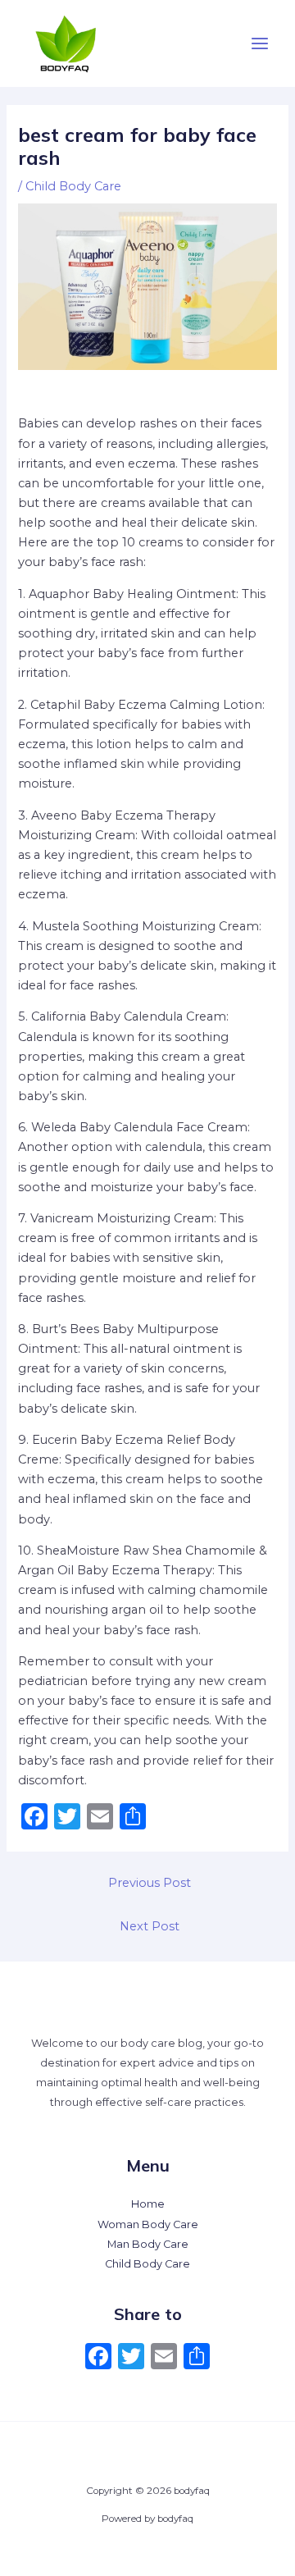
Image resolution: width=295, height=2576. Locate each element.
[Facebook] (98, 2358)
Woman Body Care (148, 2224)
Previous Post (150, 1883)
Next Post (150, 1926)
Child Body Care (73, 186)
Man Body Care (148, 2244)
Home (148, 2204)
